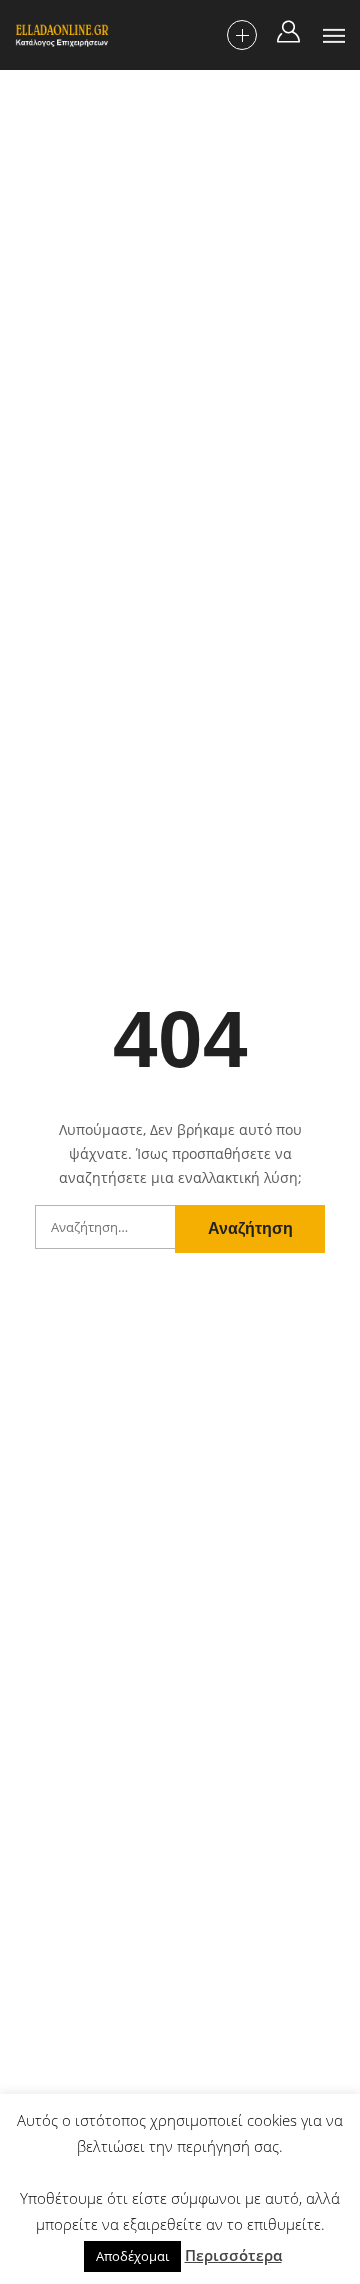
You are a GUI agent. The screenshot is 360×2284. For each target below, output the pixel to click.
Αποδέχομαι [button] (132, 2256)
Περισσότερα (233, 2255)
